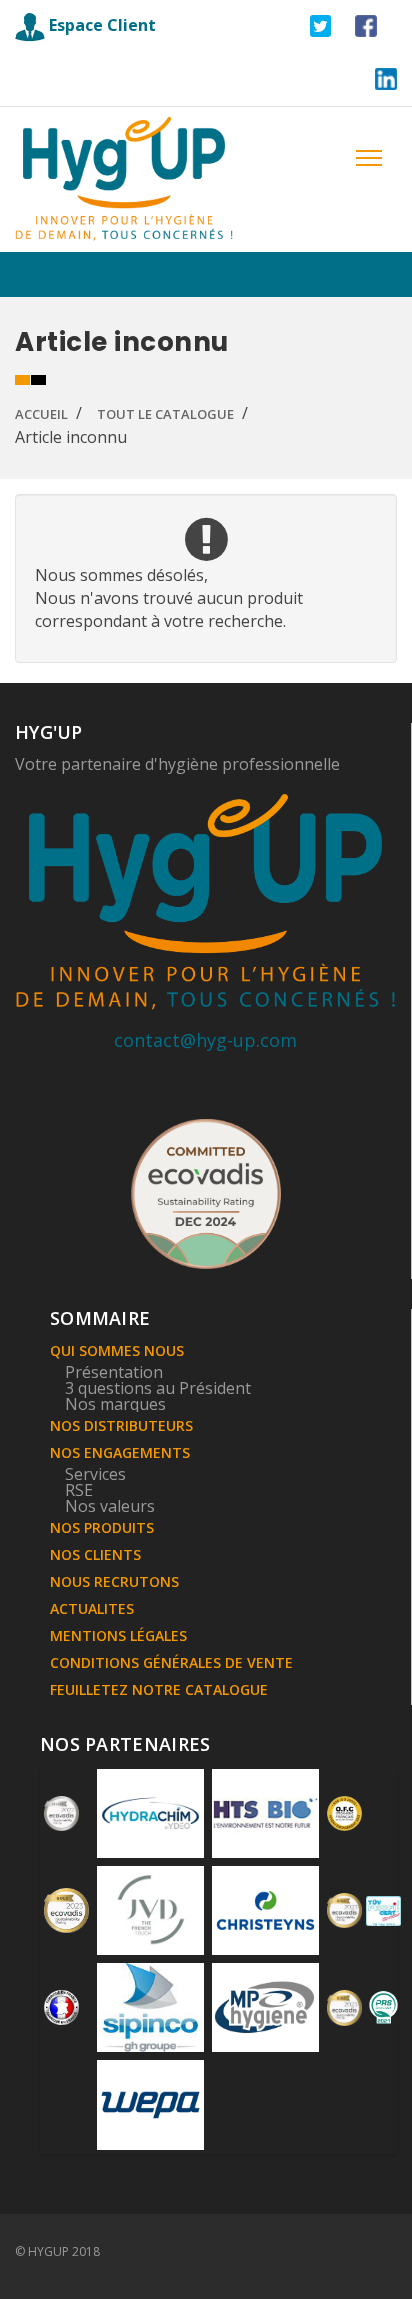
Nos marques (115, 1404)
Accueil (41, 414)
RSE (79, 1490)
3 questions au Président (158, 1388)
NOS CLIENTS (95, 1554)
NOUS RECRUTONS (114, 1581)
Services (95, 1474)
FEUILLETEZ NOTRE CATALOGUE (159, 1689)
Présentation (114, 1372)
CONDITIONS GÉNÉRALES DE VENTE (171, 1662)
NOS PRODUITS (102, 1527)
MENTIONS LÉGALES (118, 1635)
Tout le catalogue (165, 414)
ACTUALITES (92, 1608)
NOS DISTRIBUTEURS (121, 1425)
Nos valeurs (110, 1506)
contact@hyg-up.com (205, 1040)
